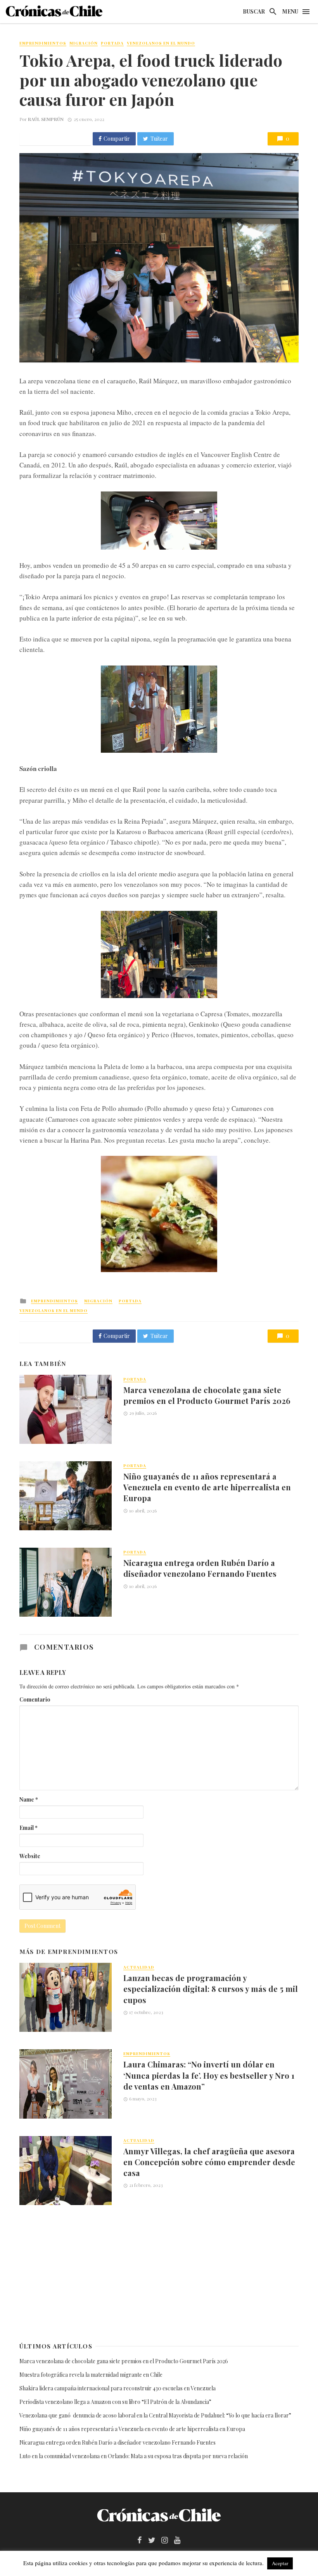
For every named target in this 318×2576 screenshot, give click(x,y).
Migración (84, 43)
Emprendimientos (43, 43)
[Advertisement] (159, 2273)
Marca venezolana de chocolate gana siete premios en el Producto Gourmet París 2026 (207, 1395)
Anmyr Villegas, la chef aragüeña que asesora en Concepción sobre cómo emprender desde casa (209, 2162)
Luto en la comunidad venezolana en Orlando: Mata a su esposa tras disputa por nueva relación (134, 2456)
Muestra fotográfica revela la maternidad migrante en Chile (91, 2375)
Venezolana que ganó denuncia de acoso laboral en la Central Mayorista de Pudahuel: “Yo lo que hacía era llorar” (156, 2415)
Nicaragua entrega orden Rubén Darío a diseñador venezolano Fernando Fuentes (200, 1568)
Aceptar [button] (280, 2563)
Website (30, 1856)
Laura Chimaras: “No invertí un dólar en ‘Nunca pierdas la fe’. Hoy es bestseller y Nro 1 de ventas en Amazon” (209, 2075)
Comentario (35, 1699)
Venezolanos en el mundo (161, 43)
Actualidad (139, 1967)
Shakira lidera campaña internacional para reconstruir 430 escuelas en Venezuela (118, 2388)
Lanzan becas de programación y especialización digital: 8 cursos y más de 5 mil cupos (211, 1989)
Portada (112, 43)
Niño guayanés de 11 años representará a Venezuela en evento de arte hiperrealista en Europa (207, 1487)
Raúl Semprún (46, 119)
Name (29, 1799)
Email (29, 1828)
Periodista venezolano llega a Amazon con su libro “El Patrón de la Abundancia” (115, 2402)
